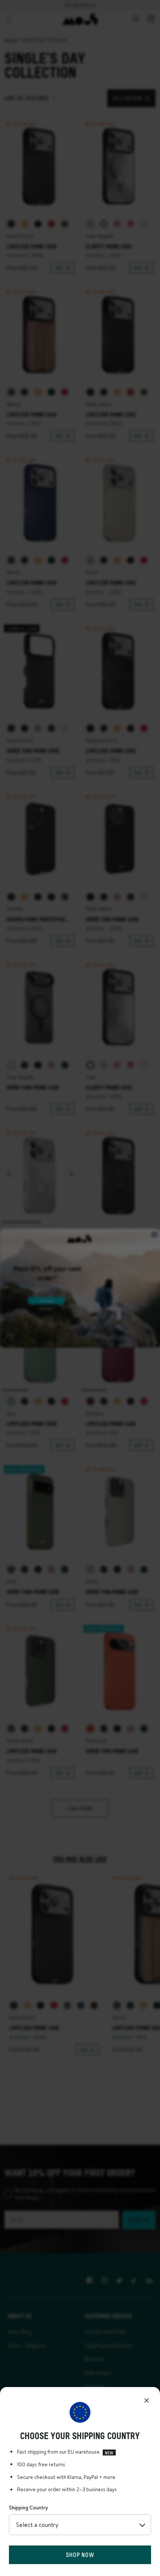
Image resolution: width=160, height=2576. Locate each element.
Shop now (80, 2555)
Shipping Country (28, 2508)
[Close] (147, 2400)
